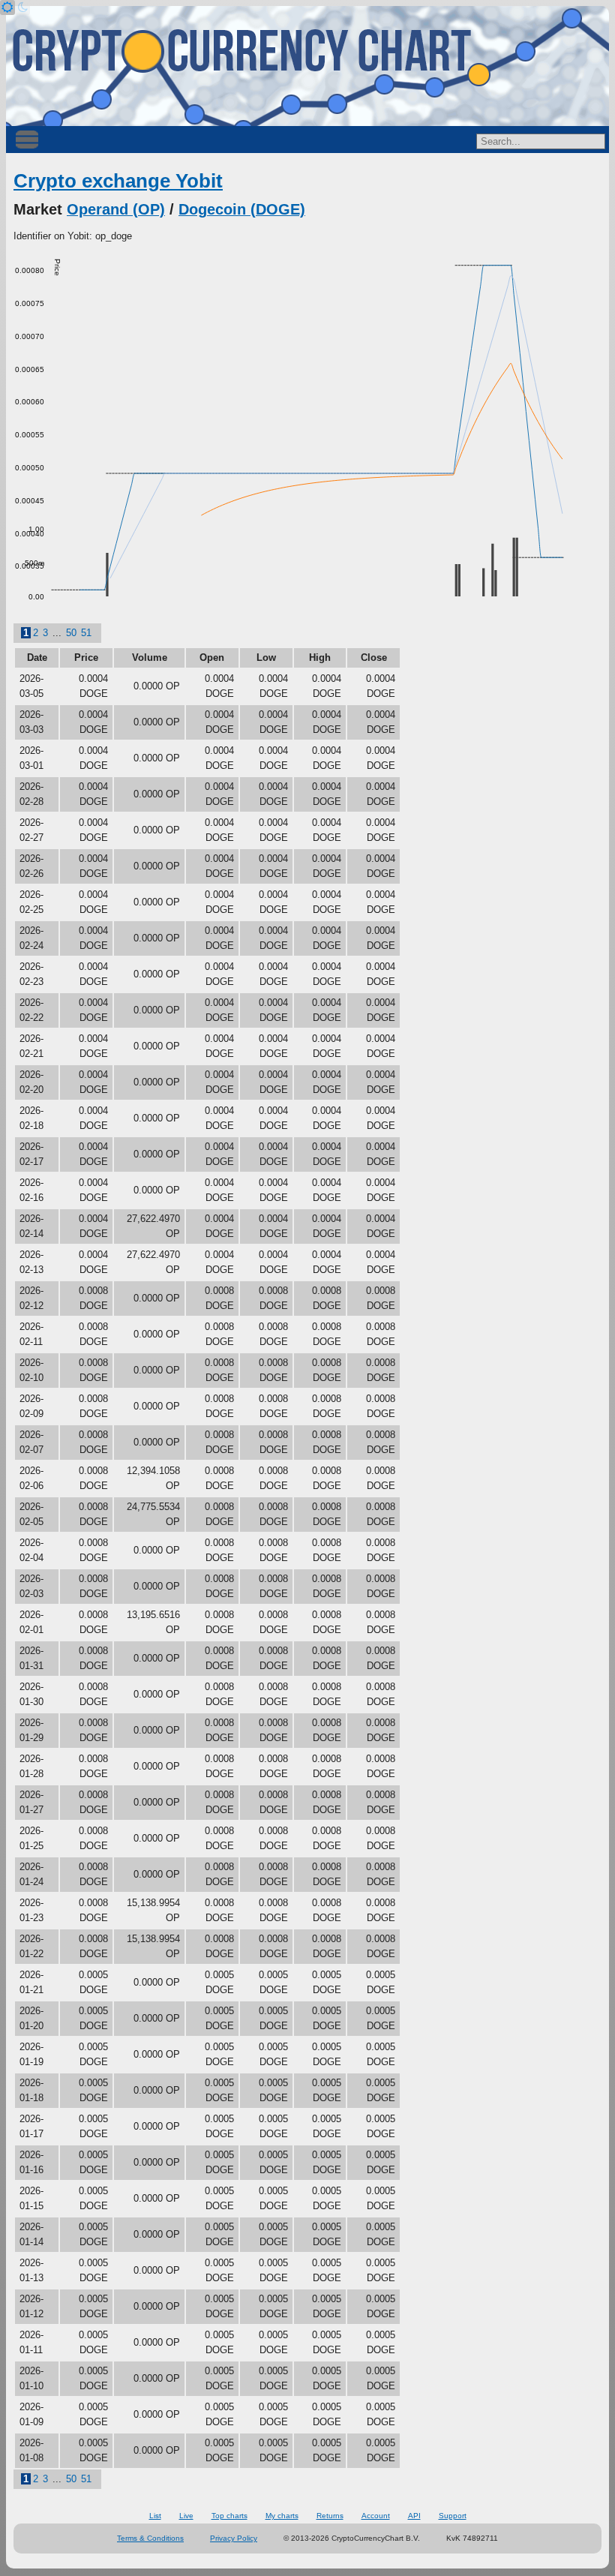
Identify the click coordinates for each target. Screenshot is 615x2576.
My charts (282, 2516)
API (414, 2516)
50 (71, 633)
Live (186, 2516)
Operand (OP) (116, 209)
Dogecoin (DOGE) (242, 209)
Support (453, 2516)
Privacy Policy (234, 2538)
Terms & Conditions (150, 2538)
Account (376, 2516)
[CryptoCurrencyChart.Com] (307, 66)
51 (86, 633)
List (155, 2516)
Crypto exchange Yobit (118, 181)
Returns (330, 2516)
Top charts (229, 2516)
